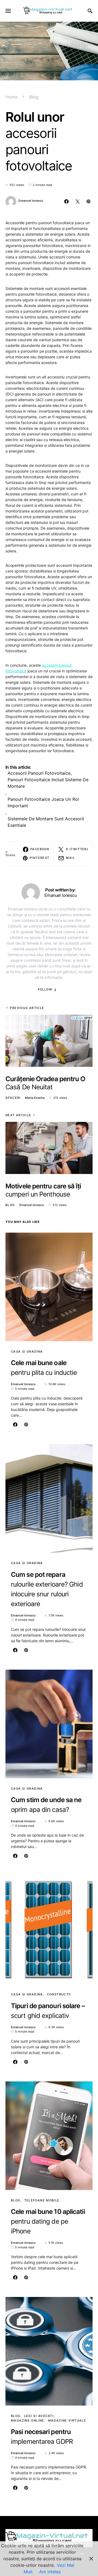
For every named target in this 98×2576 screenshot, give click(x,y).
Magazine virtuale (67, 2420)
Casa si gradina (27, 1352)
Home (12, 97)
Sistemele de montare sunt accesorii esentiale (46, 822)
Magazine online (28, 2420)
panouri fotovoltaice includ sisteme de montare (48, 783)
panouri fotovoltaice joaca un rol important (43, 802)
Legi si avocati (39, 2416)
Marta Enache (35, 1098)
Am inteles (50, 2572)
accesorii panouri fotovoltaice (39, 773)
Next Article (18, 1115)
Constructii (59, 1994)
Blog (34, 97)
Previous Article (27, 1008)
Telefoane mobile (42, 2200)
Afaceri (13, 1098)
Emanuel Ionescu (31, 201)
